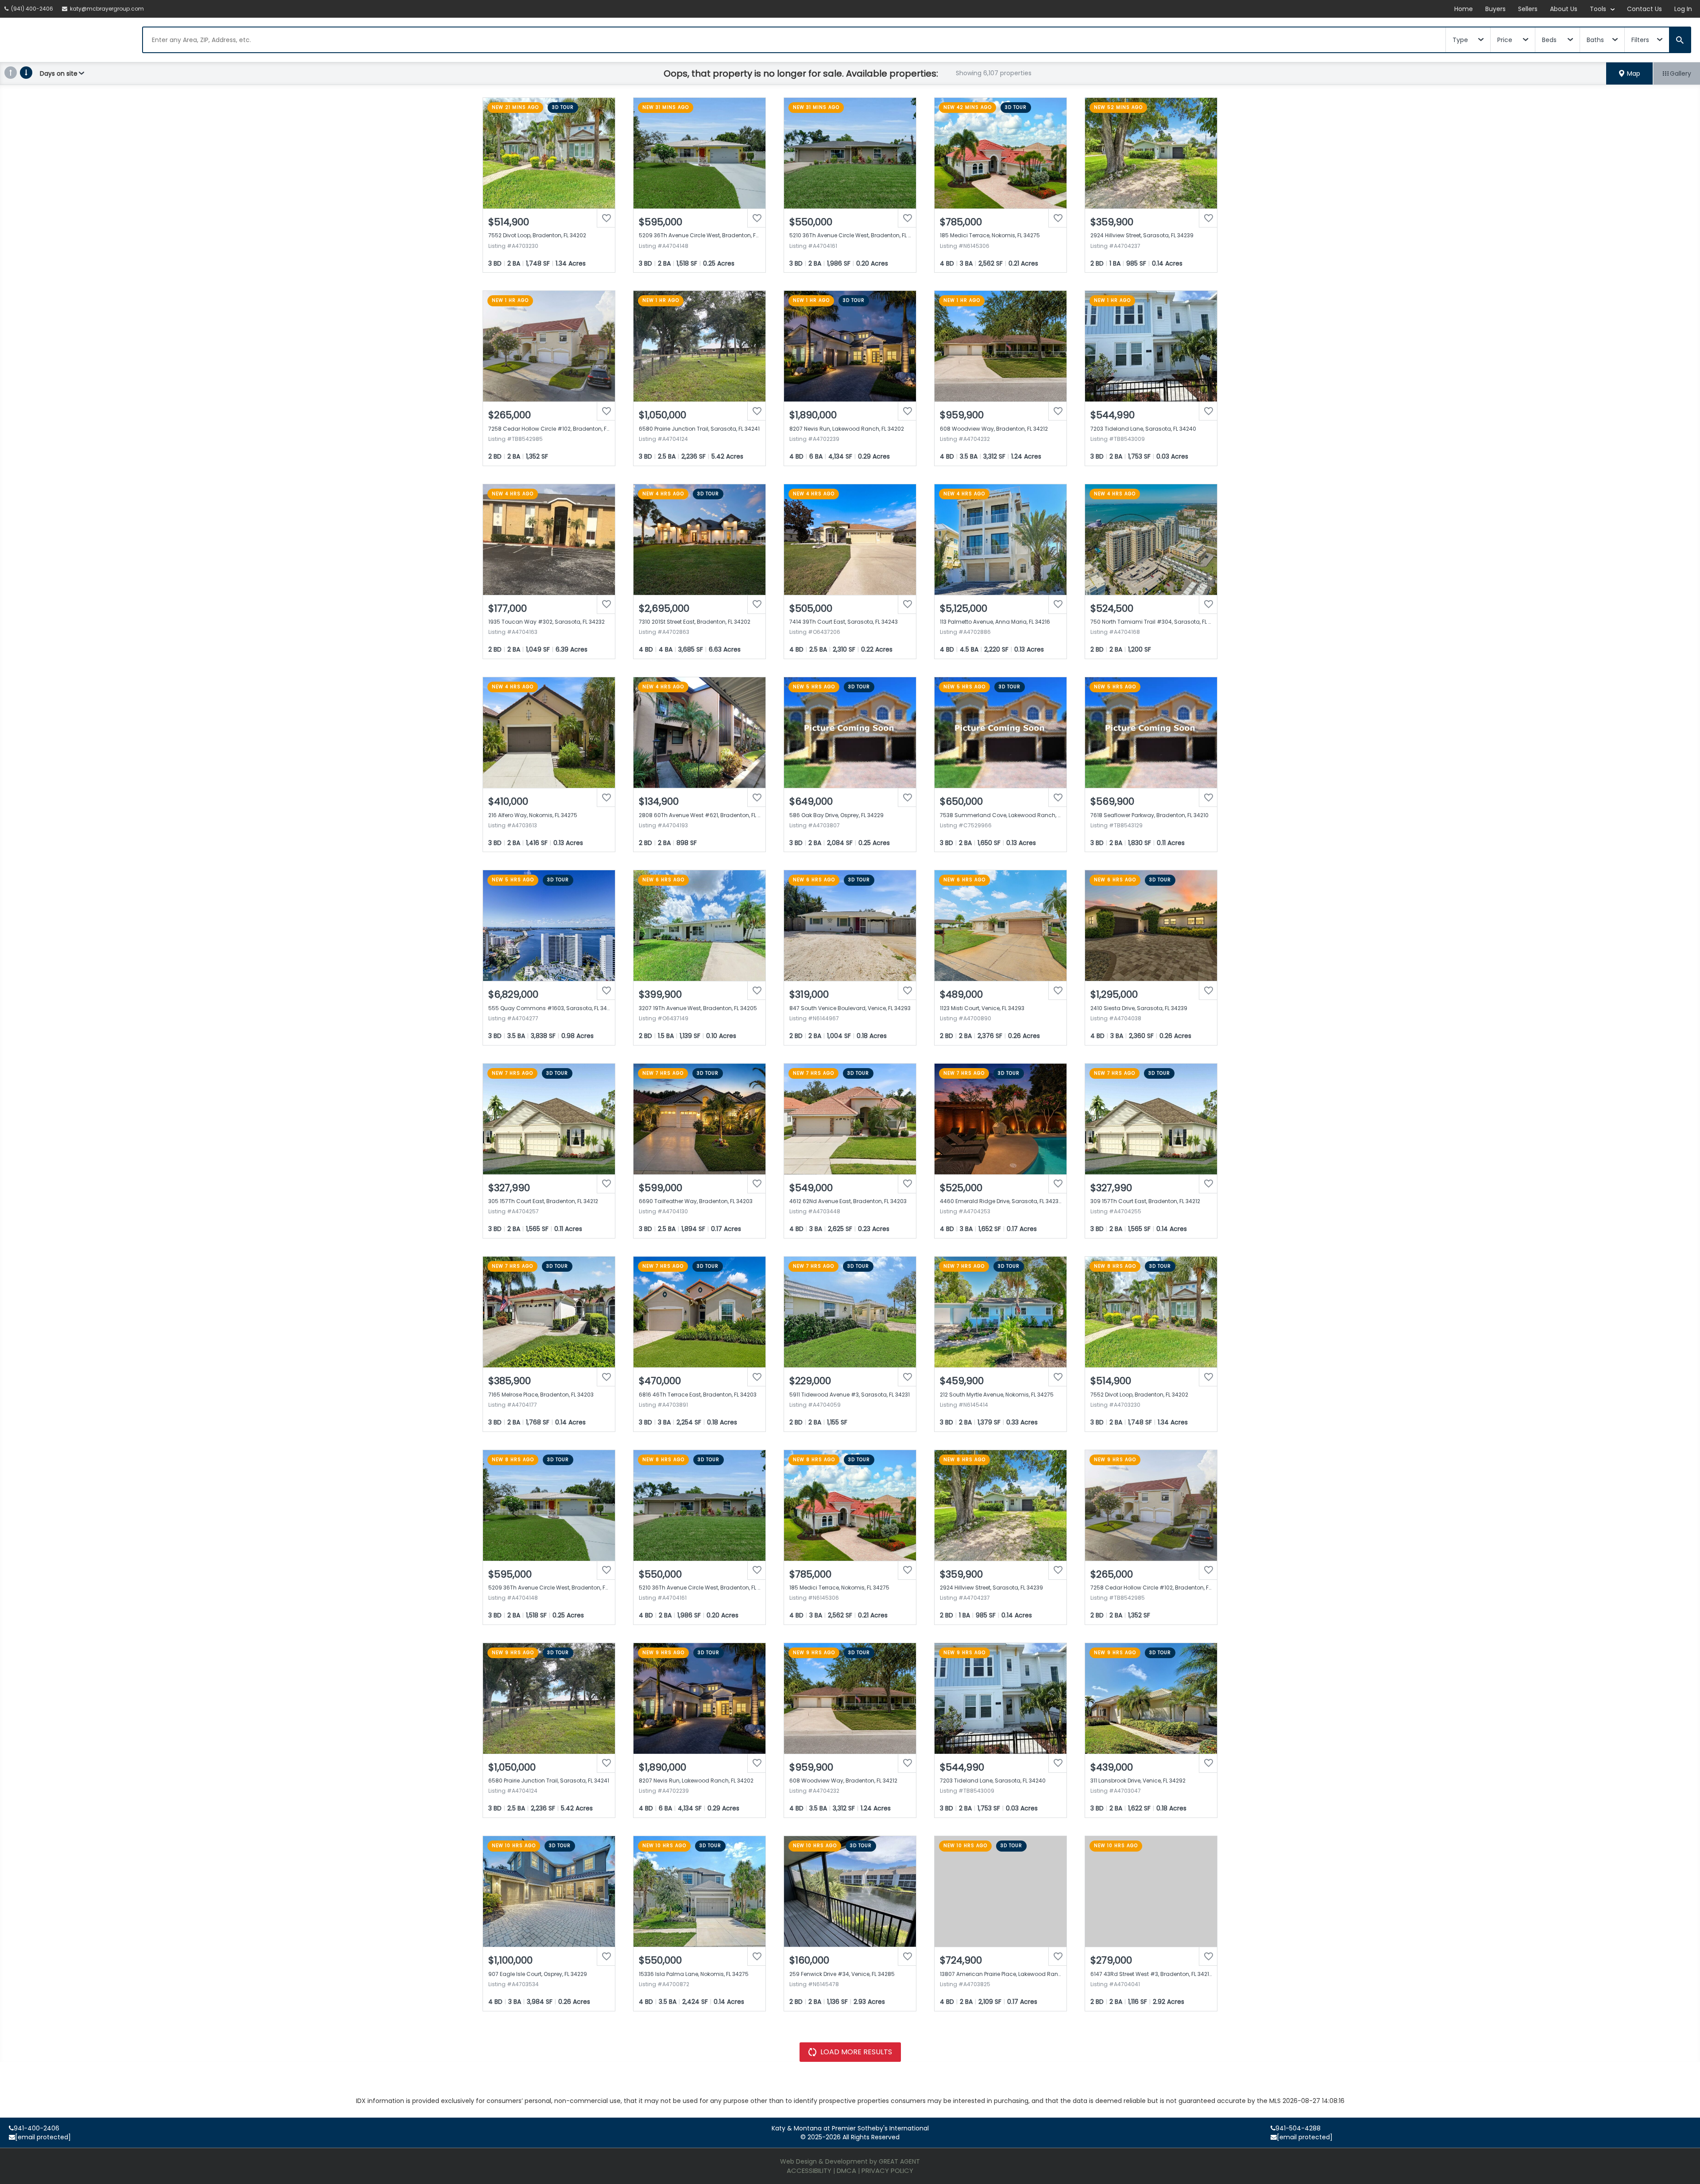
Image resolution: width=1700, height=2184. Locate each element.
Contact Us (1644, 9)
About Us (1564, 9)
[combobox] (794, 40)
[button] (1630, 73)
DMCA (846, 2170)
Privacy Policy (887, 2170)
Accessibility (809, 2170)
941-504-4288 (1298, 2128)
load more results (856, 2052)
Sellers (1528, 9)
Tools (1599, 9)
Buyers (1495, 9)
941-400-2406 (37, 2128)
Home (1464, 9)
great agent (899, 2161)
